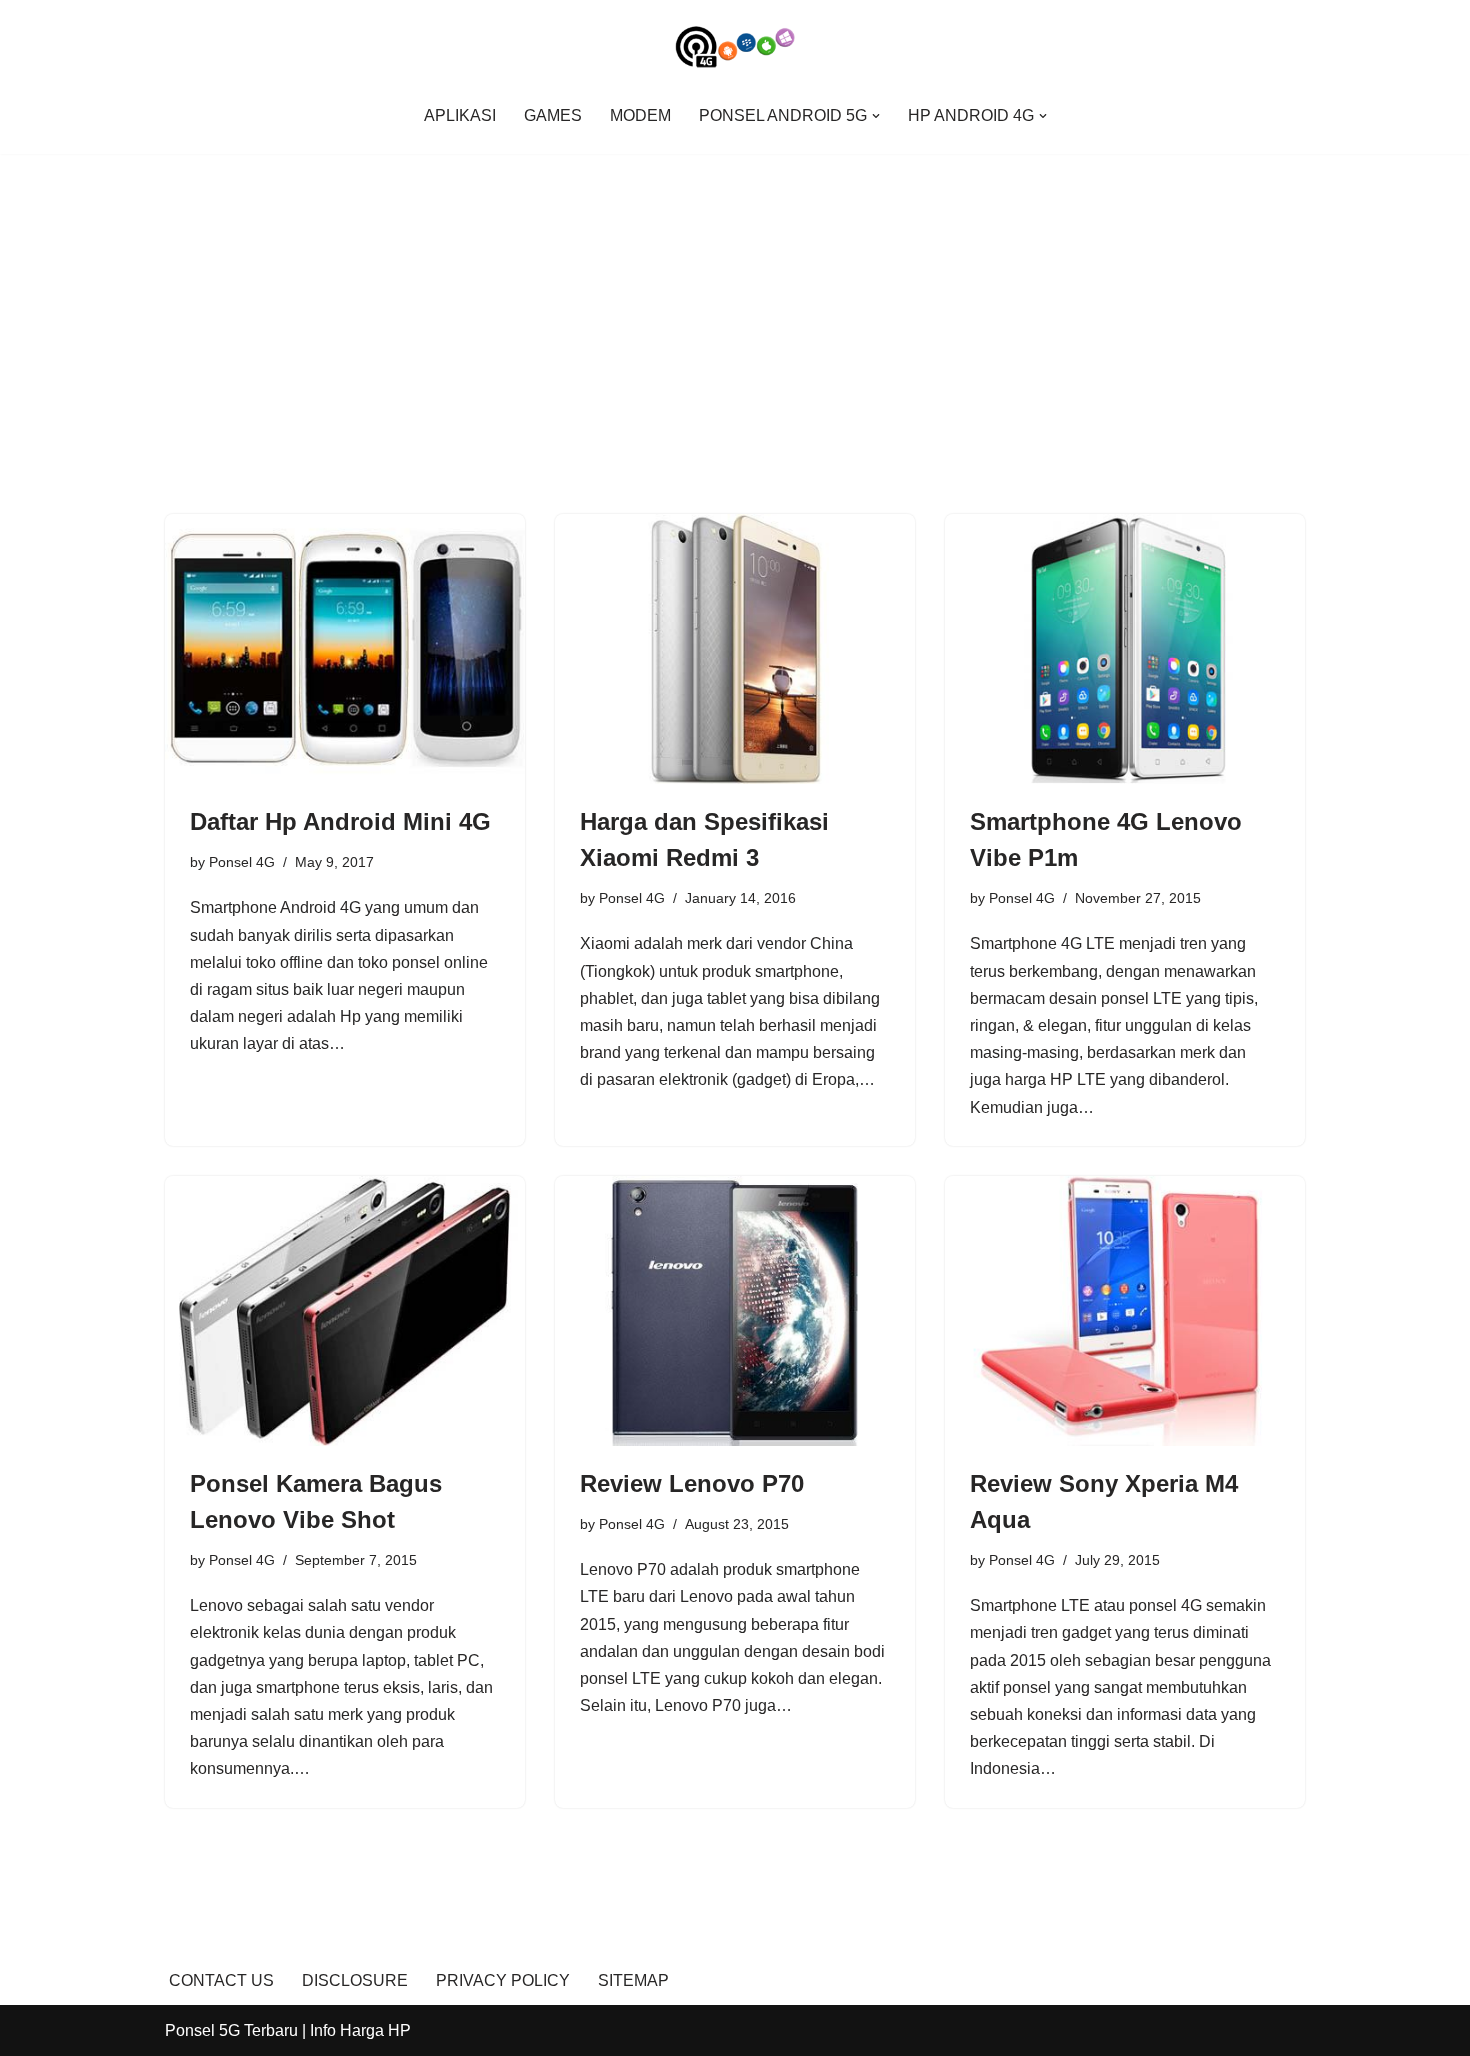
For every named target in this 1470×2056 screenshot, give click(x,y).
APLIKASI (460, 115)
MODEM (640, 115)
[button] (876, 116)
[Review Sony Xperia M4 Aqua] (1125, 1311)
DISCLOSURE (355, 1980)
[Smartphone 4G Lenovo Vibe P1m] (1125, 649)
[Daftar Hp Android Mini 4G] (345, 649)
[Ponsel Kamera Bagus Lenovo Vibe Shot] (345, 1311)
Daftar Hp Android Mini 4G (340, 821)
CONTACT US (221, 1980)
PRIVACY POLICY (503, 1980)
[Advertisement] (735, 304)
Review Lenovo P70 (692, 1483)
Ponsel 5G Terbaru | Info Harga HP (288, 2030)
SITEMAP (633, 1980)
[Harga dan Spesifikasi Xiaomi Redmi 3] (735, 649)
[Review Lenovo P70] (735, 1311)
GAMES (553, 115)
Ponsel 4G (242, 862)
